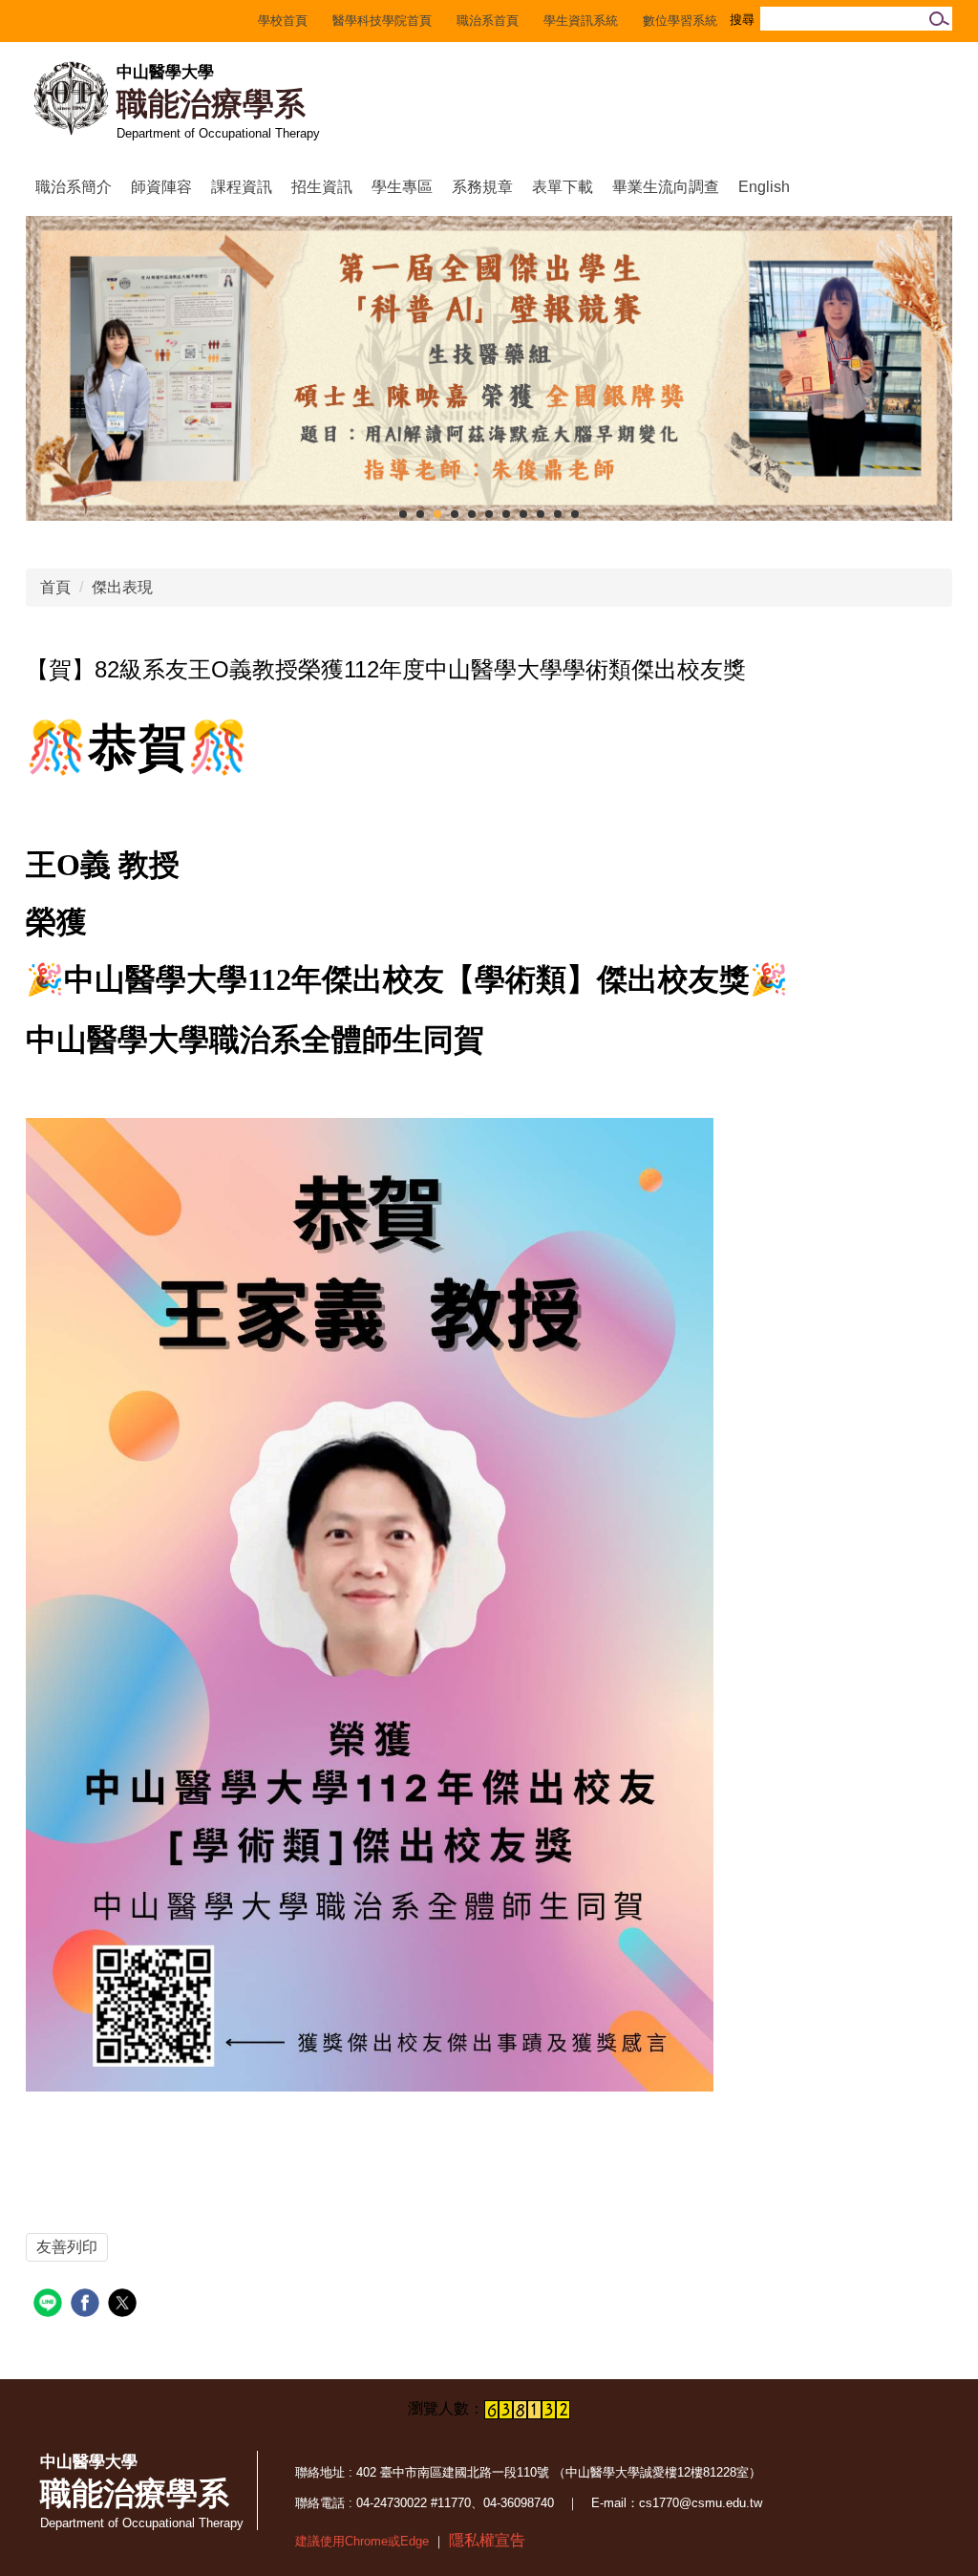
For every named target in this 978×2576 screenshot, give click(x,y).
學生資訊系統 (581, 21)
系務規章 (482, 187)
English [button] (764, 187)
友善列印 (67, 2247)
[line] (50, 2305)
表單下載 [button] (563, 187)
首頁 (55, 587)
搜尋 (936, 19)
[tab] (403, 514)
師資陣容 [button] (161, 187)
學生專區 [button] (402, 187)
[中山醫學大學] (71, 98)
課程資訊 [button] (242, 187)
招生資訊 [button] (322, 187)
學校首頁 (283, 21)
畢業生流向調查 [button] (666, 187)
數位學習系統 (680, 21)
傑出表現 (122, 587)
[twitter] (125, 2305)
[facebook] (87, 2305)
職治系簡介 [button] (74, 187)
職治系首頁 (488, 21)
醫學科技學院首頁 (382, 21)
